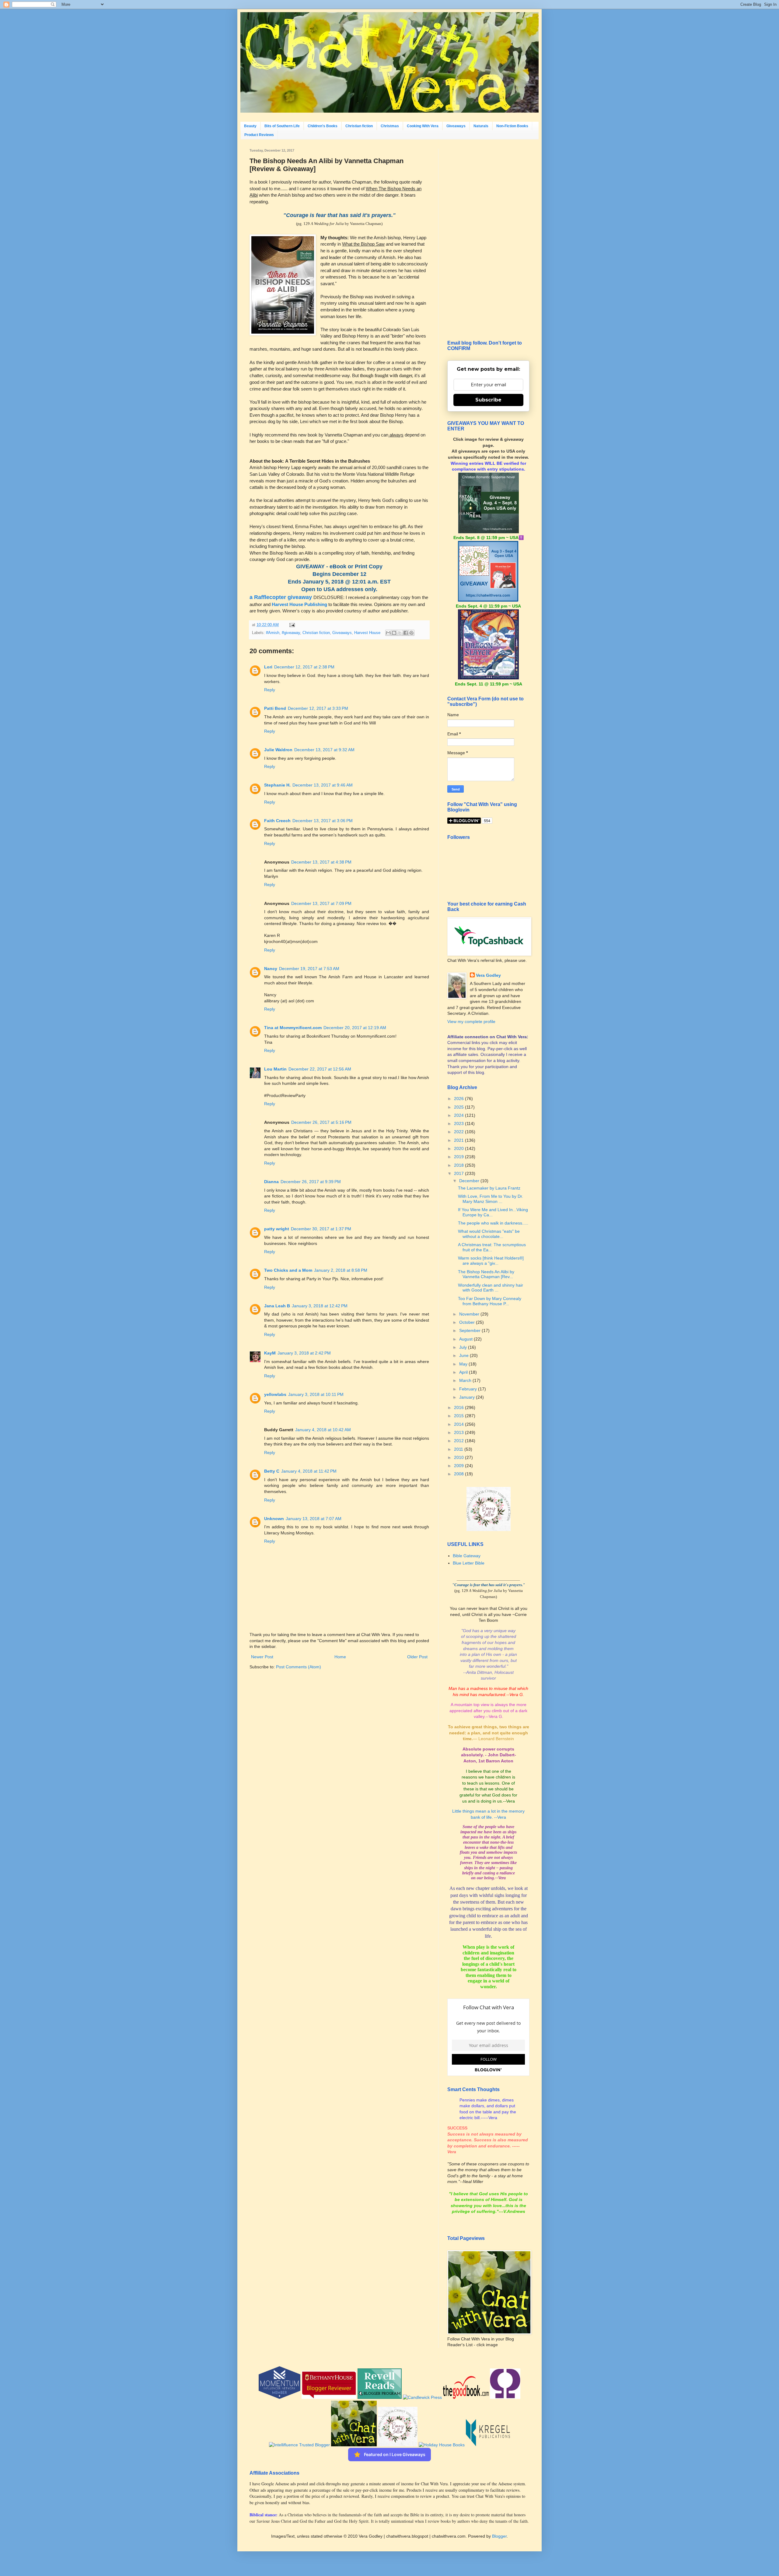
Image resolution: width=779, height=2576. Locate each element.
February (469, 1389)
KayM (270, 1353)
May (464, 1364)
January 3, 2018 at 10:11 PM (316, 1394)
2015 (459, 1416)
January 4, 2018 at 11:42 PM (309, 1471)
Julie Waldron (278, 750)
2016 (459, 1407)
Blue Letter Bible (469, 1563)
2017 (459, 1173)
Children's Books (323, 126)
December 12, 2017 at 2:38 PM (304, 667)
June (465, 1355)
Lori (268, 667)
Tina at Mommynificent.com (293, 1028)
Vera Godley (488, 975)
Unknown (274, 1519)
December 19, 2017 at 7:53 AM (309, 969)
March (466, 1380)
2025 (459, 1107)
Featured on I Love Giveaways (395, 2454)
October (468, 1322)
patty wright (277, 1229)
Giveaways (456, 126)
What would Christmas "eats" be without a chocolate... (489, 1234)
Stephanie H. (277, 785)
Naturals (481, 126)
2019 (459, 1157)
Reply (270, 690)
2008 (459, 1474)
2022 (459, 1132)
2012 (459, 1441)
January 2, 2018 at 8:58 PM (341, 1270)
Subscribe (488, 400)
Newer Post (262, 1657)
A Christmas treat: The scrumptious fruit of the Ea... (492, 1247)
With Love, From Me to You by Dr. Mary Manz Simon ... (491, 1199)
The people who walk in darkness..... (493, 1223)
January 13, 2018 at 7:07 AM (314, 1519)
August (466, 1339)
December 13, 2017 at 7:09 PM (321, 903)
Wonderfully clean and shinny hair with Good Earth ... (491, 1288)
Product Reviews (259, 135)
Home (340, 1657)
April (464, 1372)
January (468, 1397)
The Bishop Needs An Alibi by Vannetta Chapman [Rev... (486, 1274)
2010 (459, 1457)
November (470, 1314)
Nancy (271, 969)
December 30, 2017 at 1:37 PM (321, 1229)
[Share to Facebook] (406, 633)
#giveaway (291, 633)
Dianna (271, 1182)
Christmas (390, 126)
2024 (459, 1115)
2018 (459, 1165)
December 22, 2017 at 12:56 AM (320, 1069)
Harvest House (367, 633)
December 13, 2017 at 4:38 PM (321, 862)
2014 (459, 1424)
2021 (459, 1140)
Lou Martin (275, 1069)
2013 (459, 1432)
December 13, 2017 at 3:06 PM (323, 821)
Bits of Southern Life (282, 126)
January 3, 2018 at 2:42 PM (304, 1353)
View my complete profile (471, 1022)
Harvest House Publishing (299, 604)
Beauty (250, 126)
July (464, 1347)
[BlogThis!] (394, 633)
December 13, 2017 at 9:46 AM (323, 785)
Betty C (272, 1471)
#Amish (273, 633)
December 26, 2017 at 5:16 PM (321, 1122)
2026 (459, 1099)
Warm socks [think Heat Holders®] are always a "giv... (491, 1261)
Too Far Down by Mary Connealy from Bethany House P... (490, 1301)
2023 (459, 1123)
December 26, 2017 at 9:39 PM (311, 1182)
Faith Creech (277, 821)
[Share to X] (400, 633)
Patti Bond (275, 708)
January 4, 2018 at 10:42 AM (323, 1430)
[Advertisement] (488, 240)
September (470, 1330)
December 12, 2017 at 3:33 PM (318, 708)
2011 (459, 1449)
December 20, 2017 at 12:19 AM (355, 1028)
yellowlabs (275, 1394)
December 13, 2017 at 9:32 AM (324, 750)
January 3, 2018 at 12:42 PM (320, 1306)
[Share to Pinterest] (411, 633)
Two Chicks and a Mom (288, 1270)
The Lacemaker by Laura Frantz (489, 1188)
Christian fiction (359, 126)
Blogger (499, 2536)
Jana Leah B (277, 1306)
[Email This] (388, 633)
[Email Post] (291, 625)
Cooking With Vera (423, 126)
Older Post (417, 1657)
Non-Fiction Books (512, 126)
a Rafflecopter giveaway (281, 597)
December (470, 1181)
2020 (459, 1148)
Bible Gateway (467, 1556)
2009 (459, 1466)
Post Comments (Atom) (299, 1667)
